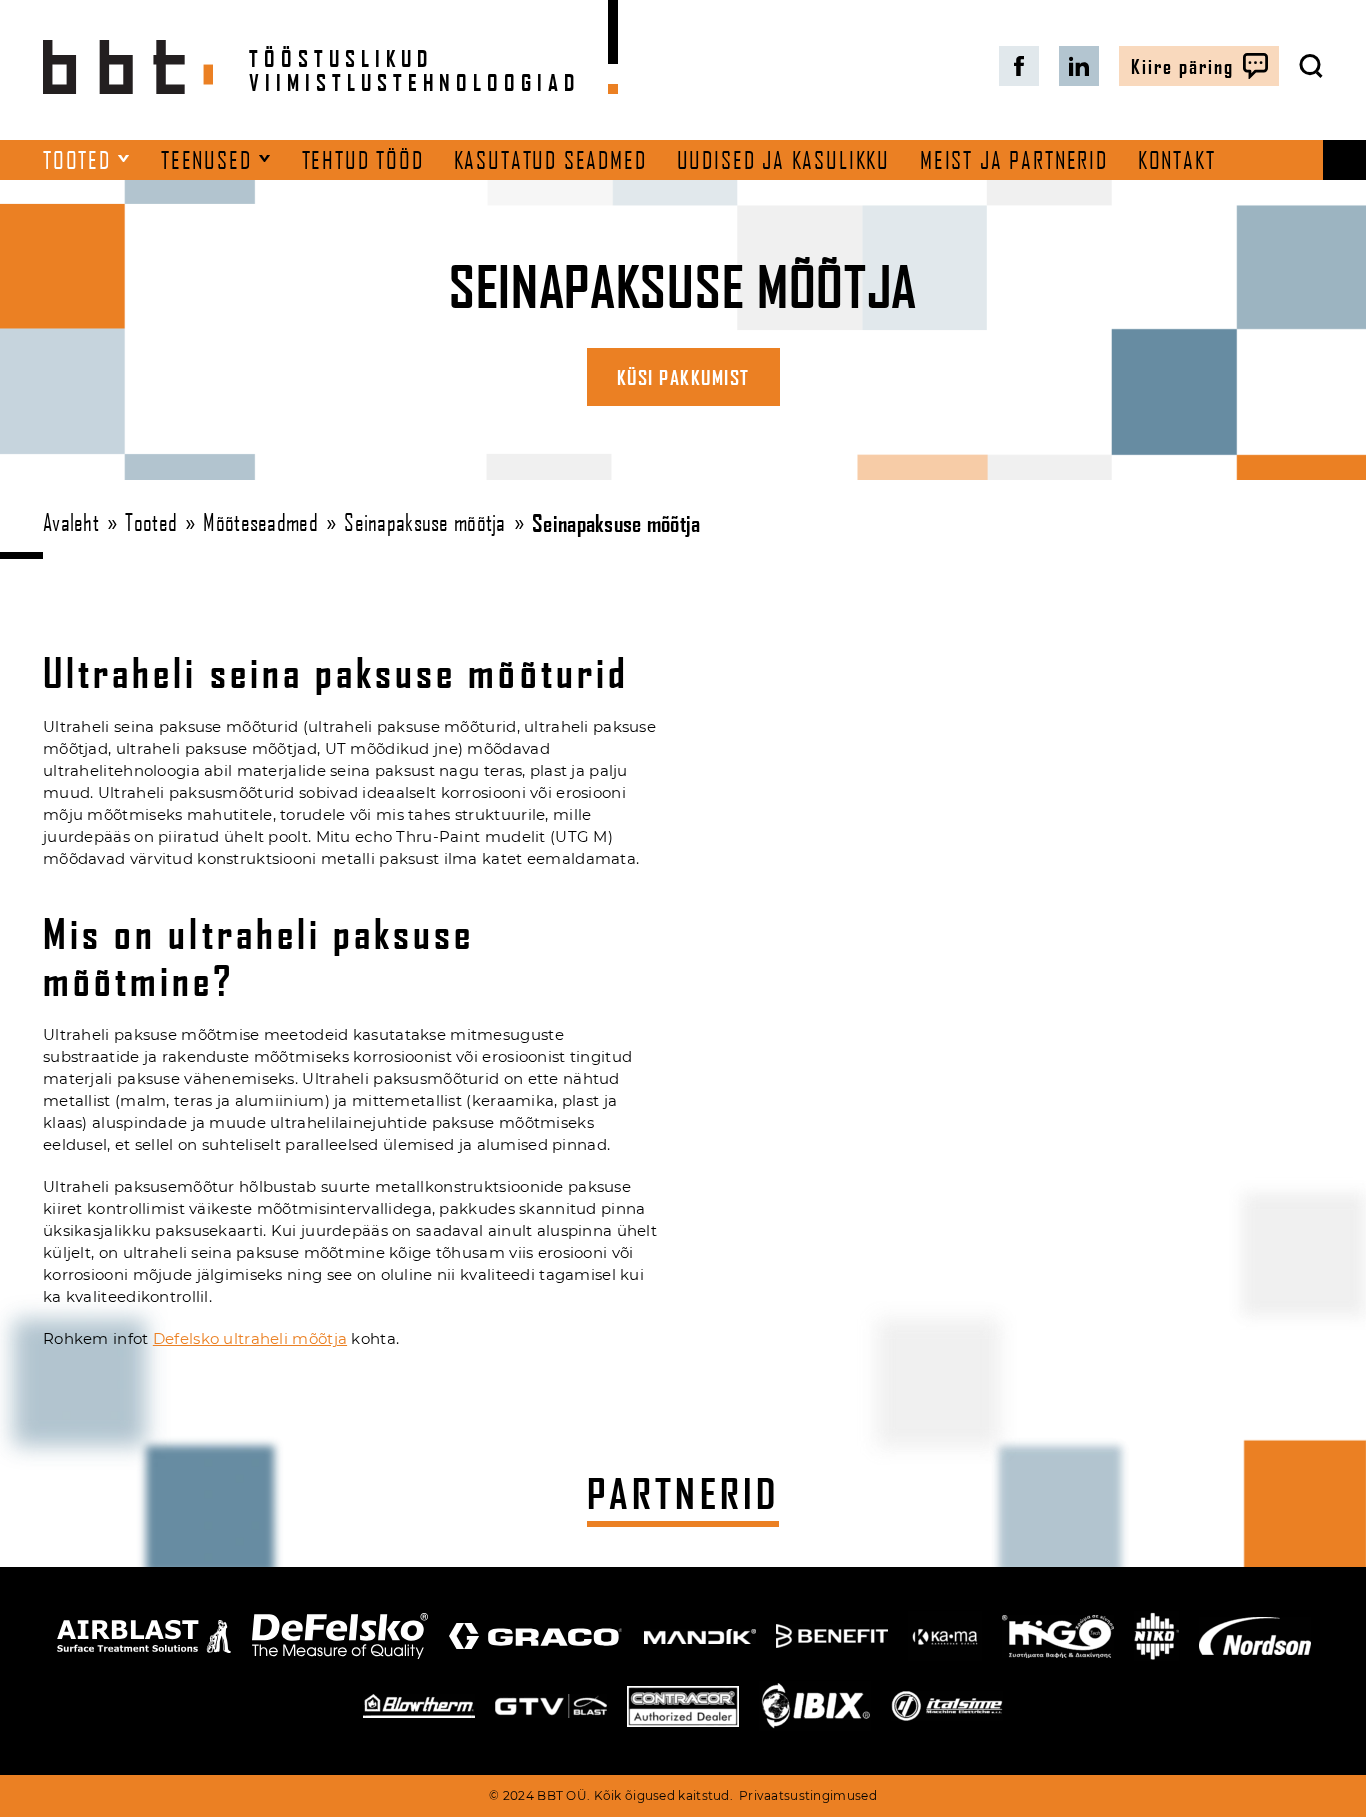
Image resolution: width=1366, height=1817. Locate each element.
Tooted (77, 159)
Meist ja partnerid (1014, 159)
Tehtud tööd (363, 159)
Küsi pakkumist (683, 377)
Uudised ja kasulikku (783, 159)
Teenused (206, 159)
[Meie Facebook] (1019, 66)
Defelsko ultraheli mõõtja (250, 1339)
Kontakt (1177, 159)
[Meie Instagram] (1079, 66)
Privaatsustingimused (808, 1795)
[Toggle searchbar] (1311, 66)
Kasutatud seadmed (550, 159)
